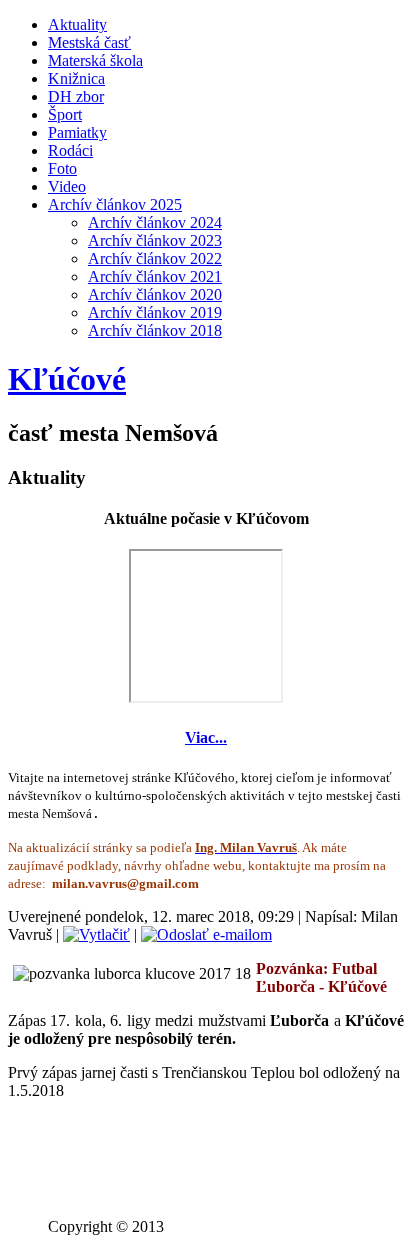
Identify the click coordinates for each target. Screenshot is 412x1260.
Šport (65, 114)
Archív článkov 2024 (155, 222)
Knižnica (76, 78)
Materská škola (95, 60)
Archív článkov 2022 (155, 258)
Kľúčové (67, 379)
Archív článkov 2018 (155, 330)
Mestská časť (89, 42)
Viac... (206, 737)
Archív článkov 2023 (155, 240)
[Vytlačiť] (96, 934)
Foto (62, 168)
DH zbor (76, 96)
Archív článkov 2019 (155, 312)
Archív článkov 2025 (115, 204)
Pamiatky (77, 132)
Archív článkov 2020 (155, 294)
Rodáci (70, 150)
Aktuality (77, 24)
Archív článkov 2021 (155, 276)
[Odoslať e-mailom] (206, 934)
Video (67, 186)
